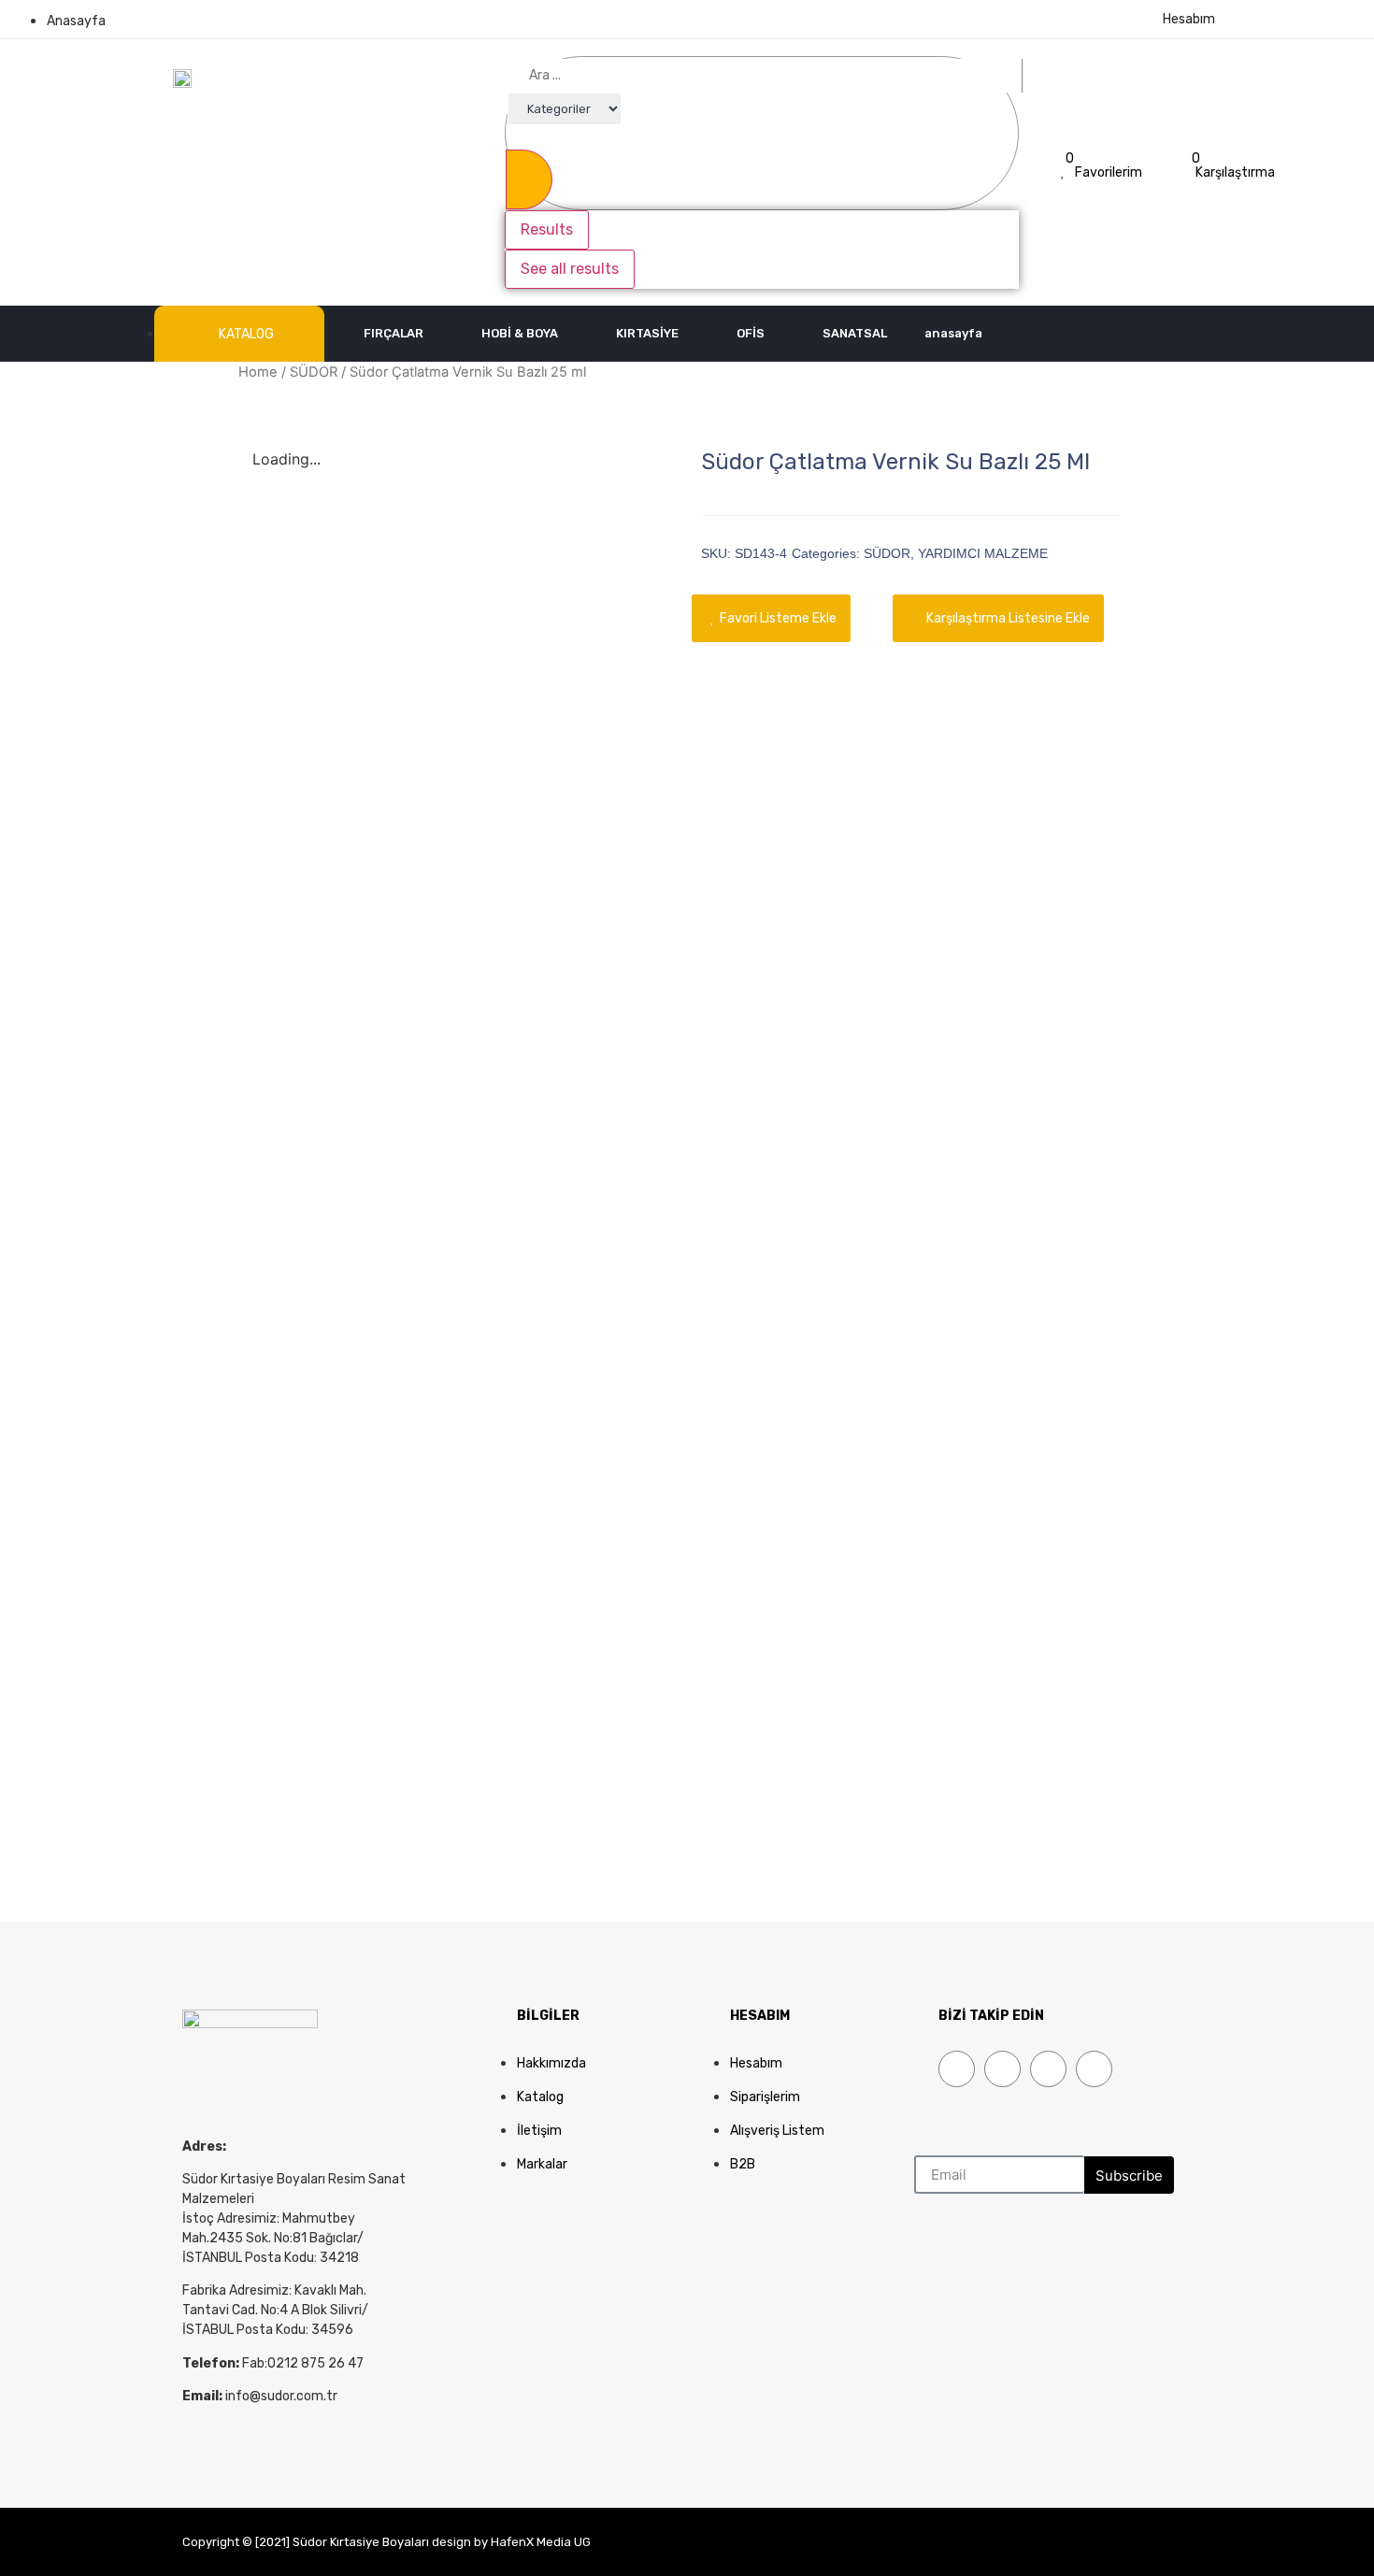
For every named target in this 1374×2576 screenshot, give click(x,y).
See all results (570, 269)
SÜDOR (314, 372)
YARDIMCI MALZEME (983, 553)
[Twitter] (1002, 2069)
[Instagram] (1094, 2069)
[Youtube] (1048, 2069)
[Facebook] (957, 2069)
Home (258, 372)
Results (547, 229)
